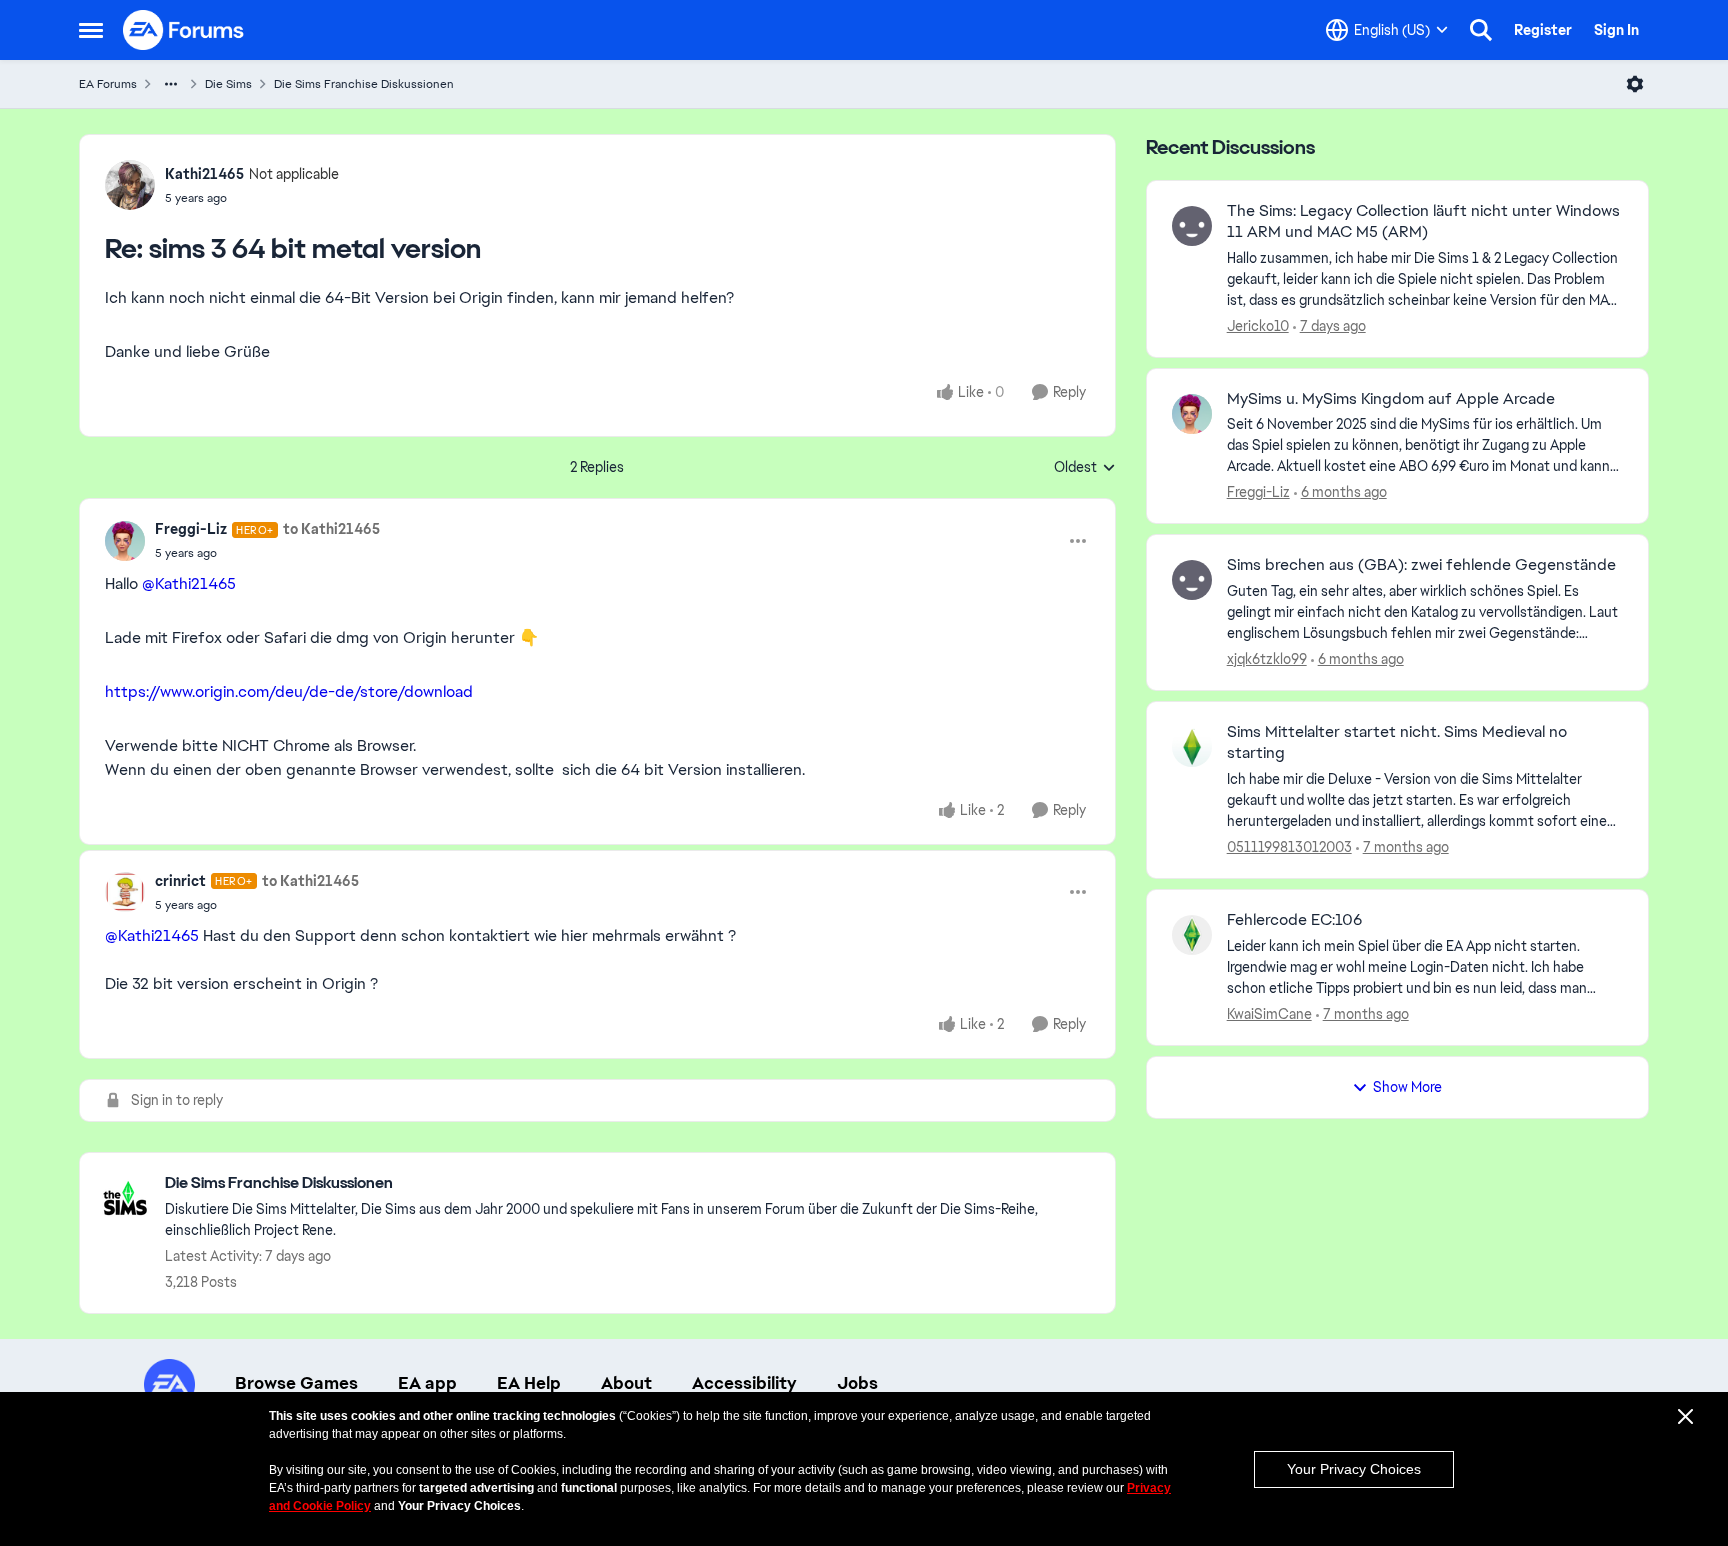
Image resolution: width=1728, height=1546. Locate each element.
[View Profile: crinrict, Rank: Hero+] (125, 892)
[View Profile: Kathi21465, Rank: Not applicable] (130, 185)
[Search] (1481, 30)
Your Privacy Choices (1354, 1469)
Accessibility (744, 1383)
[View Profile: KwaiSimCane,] (1192, 935)
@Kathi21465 (189, 583)
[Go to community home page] (184, 30)
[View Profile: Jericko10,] (1192, 226)
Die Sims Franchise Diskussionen (364, 84)
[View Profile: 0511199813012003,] (1192, 747)
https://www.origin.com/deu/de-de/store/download (289, 691)
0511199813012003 (1289, 847)
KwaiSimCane (1269, 1014)
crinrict (180, 881)
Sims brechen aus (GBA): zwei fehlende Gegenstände (1421, 565)
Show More (1407, 1087)
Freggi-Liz (191, 529)
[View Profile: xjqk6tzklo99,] (1192, 580)
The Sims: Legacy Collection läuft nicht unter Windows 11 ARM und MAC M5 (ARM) (1423, 221)
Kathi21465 (204, 174)
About (626, 1383)
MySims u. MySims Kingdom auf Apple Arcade (1391, 399)
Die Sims (228, 84)
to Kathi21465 (331, 529)
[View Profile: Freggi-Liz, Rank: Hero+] (125, 541)
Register (1543, 30)
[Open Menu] (1635, 84)
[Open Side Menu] (91, 30)
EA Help (529, 1383)
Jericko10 (1258, 326)
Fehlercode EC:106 (1294, 920)
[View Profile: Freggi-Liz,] (1192, 414)
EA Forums (108, 84)
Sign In (1616, 30)
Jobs (857, 1383)
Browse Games (296, 1383)
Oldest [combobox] (1085, 468)
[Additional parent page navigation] (171, 84)
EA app (427, 1383)
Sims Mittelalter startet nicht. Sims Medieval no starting (1397, 742)
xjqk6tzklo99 (1267, 659)
